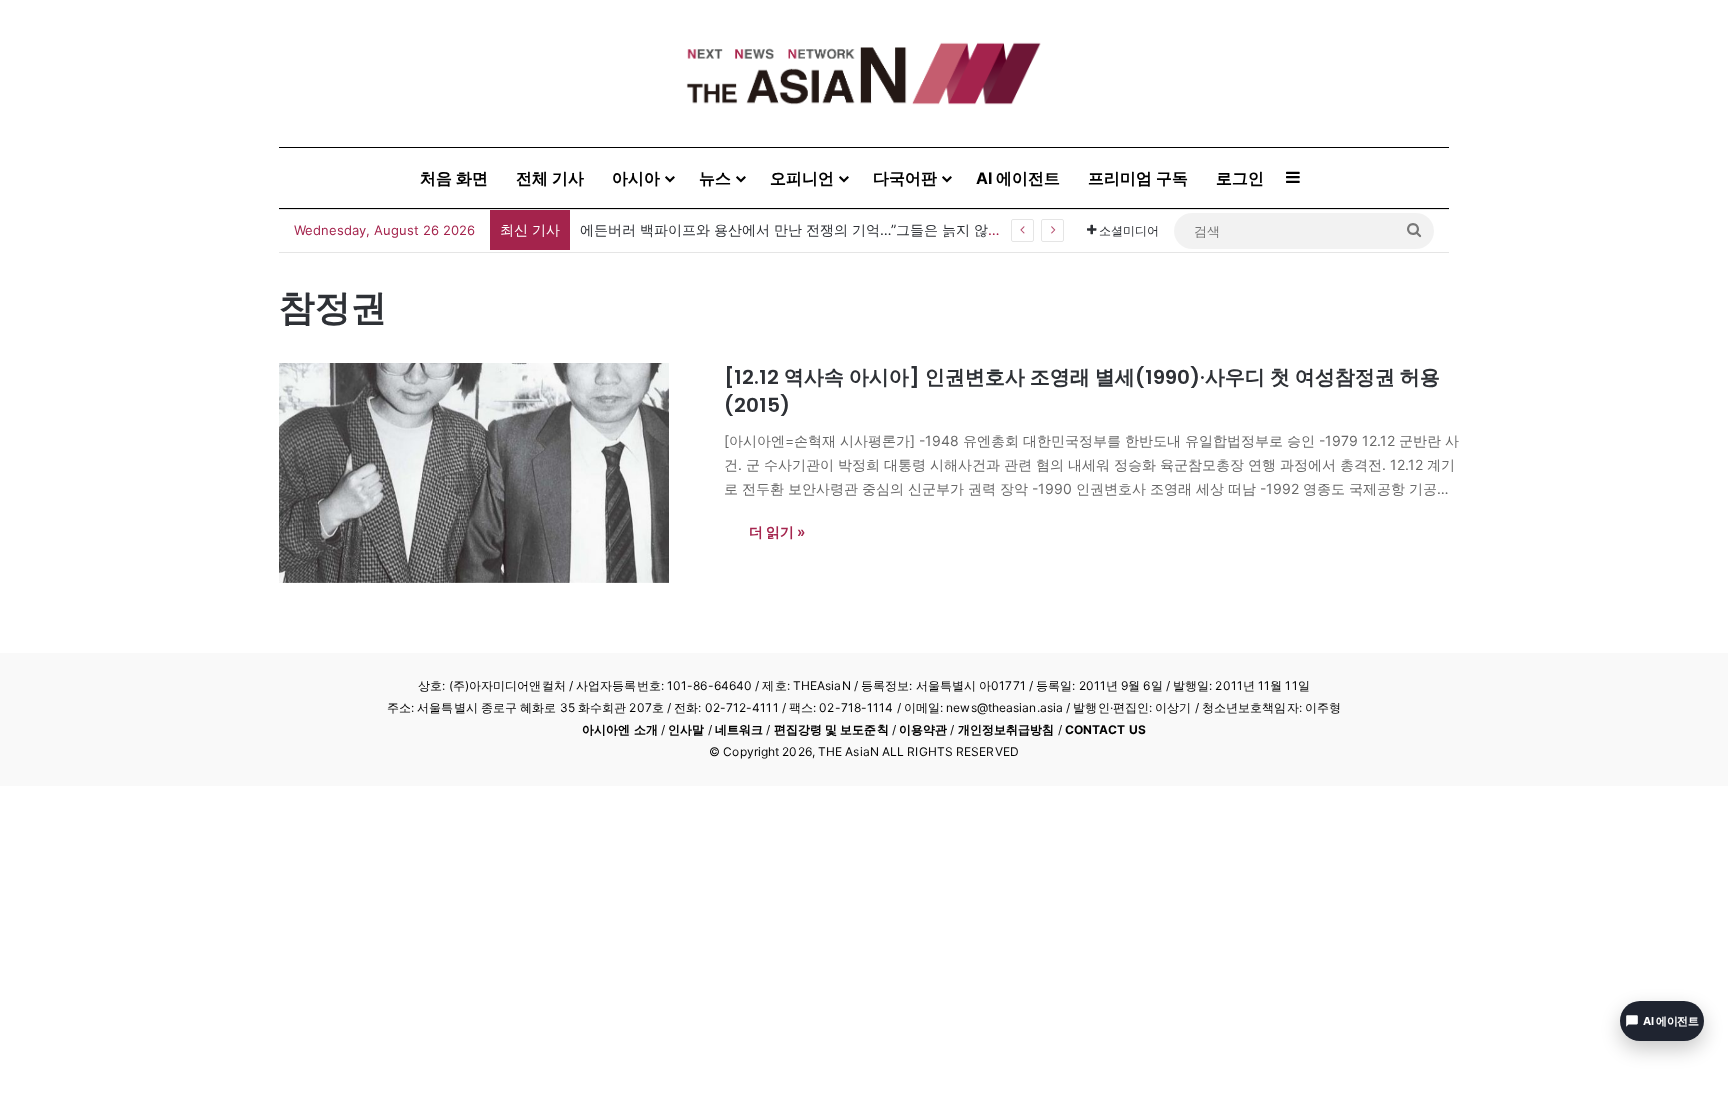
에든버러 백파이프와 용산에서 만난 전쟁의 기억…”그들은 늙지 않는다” (800, 229)
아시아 (636, 178)
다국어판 (905, 178)
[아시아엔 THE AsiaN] (864, 73)
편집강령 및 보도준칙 (831, 729)
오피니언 (802, 178)
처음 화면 (454, 178)
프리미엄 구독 (1138, 178)
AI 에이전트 (1018, 178)
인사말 (686, 729)
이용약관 (923, 729)
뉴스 (715, 178)
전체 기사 (550, 178)
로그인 (1240, 178)
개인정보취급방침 (1006, 729)
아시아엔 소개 (620, 729)
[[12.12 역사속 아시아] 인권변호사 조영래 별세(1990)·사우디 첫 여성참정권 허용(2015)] (489, 473)
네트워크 (739, 729)
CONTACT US (1105, 729)
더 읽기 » (777, 531)
